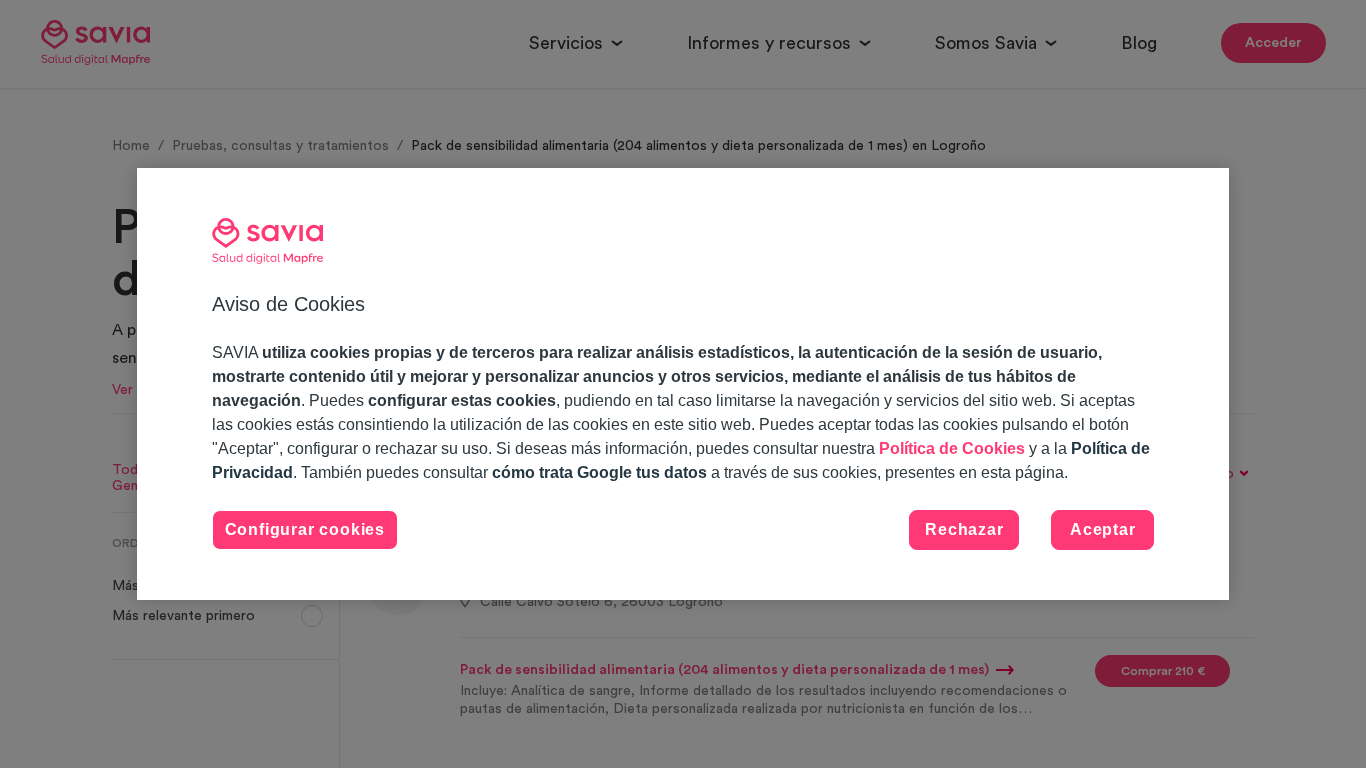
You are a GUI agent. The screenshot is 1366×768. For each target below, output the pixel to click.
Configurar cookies (305, 529)
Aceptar (1103, 529)
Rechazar (964, 529)
